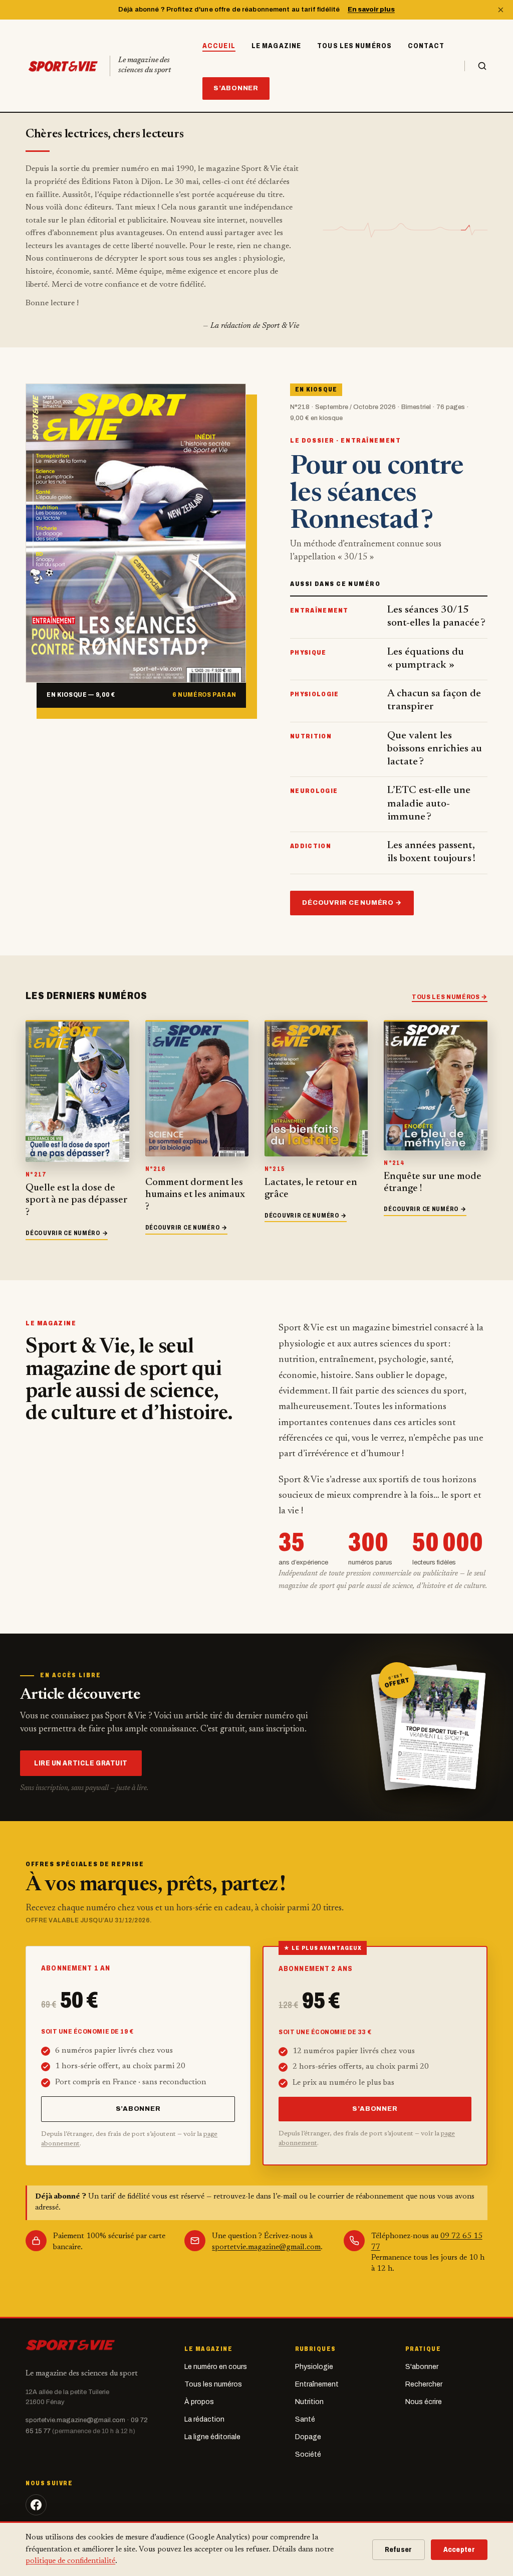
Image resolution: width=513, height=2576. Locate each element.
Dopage (308, 2437)
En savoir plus (371, 10)
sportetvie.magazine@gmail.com (266, 2247)
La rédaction (204, 2419)
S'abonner (422, 2367)
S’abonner (236, 88)
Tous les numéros (354, 46)
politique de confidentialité (70, 2561)
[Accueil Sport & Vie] (70, 2344)
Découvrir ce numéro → (352, 903)
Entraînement (317, 2384)
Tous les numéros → (450, 997)
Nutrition (309, 2402)
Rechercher (424, 2384)
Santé (305, 2419)
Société (308, 2454)
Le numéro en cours (216, 2367)
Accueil (219, 46)
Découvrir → (67, 1233)
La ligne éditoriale (212, 2437)
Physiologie (314, 2367)
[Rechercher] (476, 66)
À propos (199, 2402)
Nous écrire (424, 2402)
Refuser (399, 2550)
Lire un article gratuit (81, 1763)
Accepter (459, 2550)
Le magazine (276, 46)
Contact (426, 46)
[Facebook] (36, 2505)
